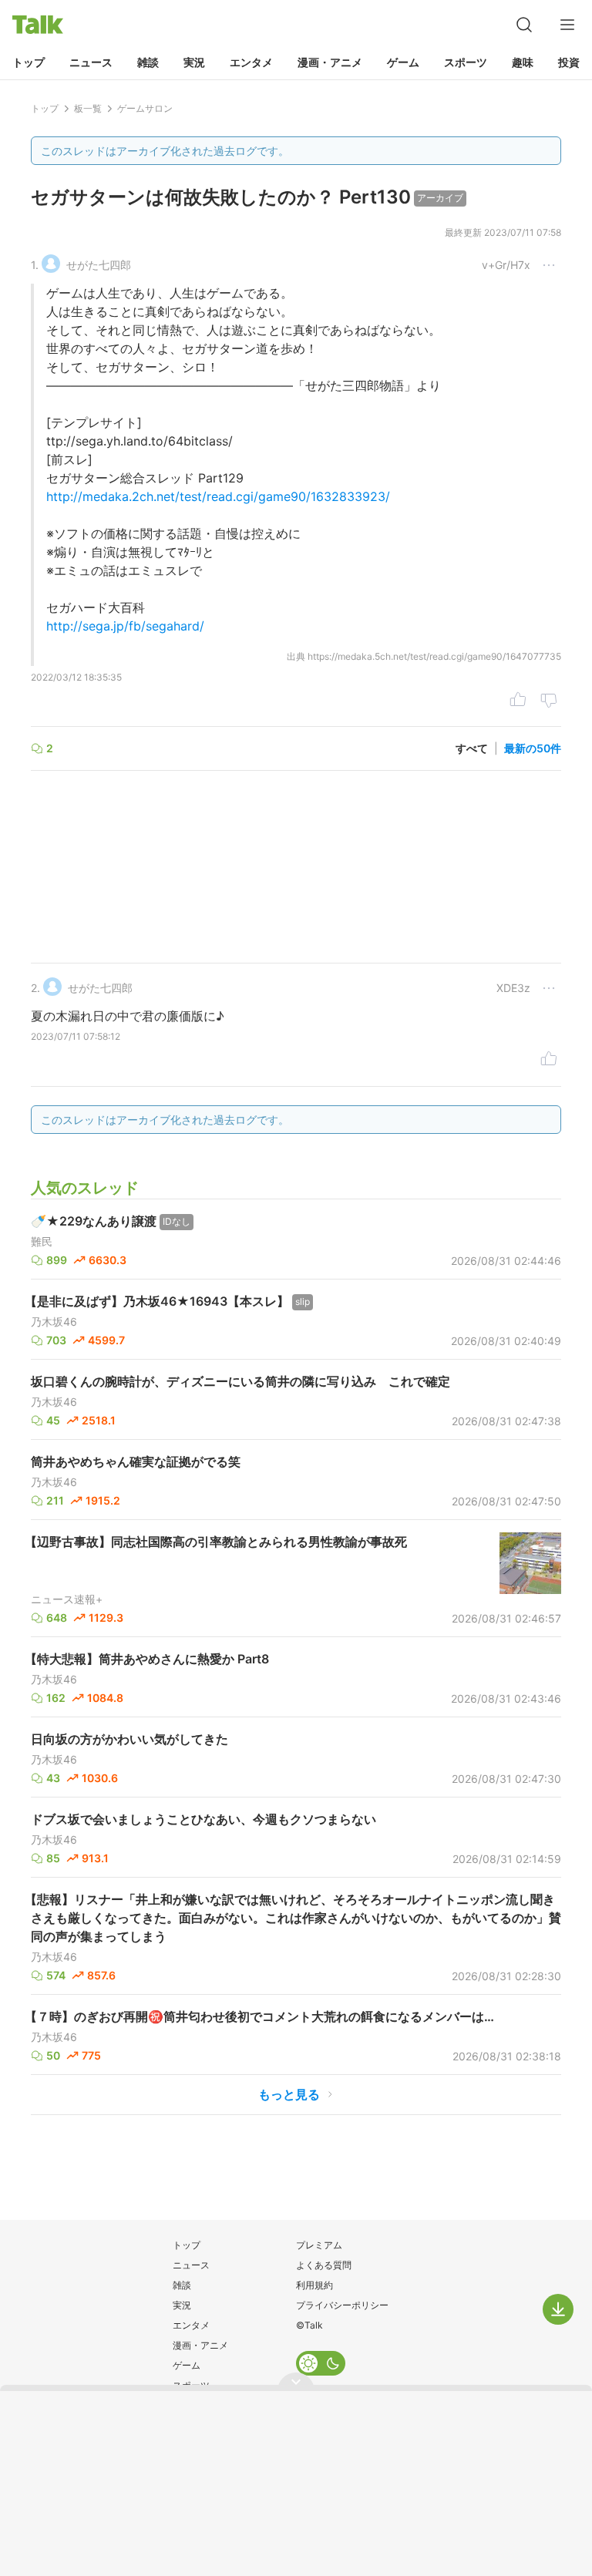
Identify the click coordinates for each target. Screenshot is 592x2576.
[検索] (524, 25)
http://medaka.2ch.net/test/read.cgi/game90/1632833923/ (218, 496)
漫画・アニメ (330, 62)
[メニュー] (567, 25)
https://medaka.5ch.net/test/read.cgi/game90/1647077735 (434, 656)
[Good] (518, 701)
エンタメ (251, 62)
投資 (569, 62)
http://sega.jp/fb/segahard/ (125, 626)
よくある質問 (324, 2265)
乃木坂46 (54, 1322)
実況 (194, 62)
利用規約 (314, 2285)
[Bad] (549, 701)
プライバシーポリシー (342, 2305)
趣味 (523, 62)
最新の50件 (533, 748)
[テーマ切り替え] (321, 2363)
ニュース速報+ (67, 1599)
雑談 (148, 62)
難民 (42, 1242)
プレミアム (319, 2245)
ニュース (91, 62)
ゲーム (403, 62)
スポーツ (466, 62)
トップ (29, 62)
